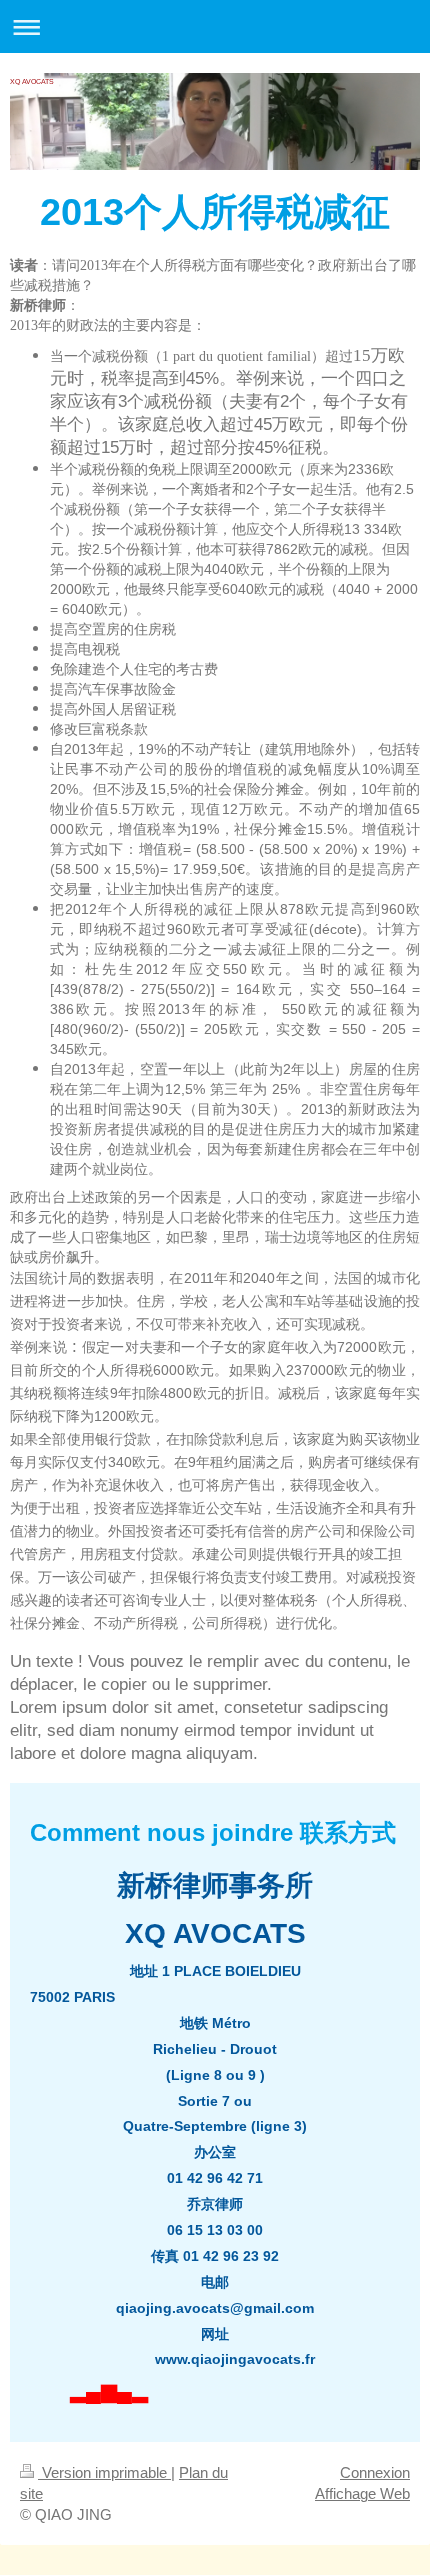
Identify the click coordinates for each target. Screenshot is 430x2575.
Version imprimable (104, 2472)
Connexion (375, 2472)
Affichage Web (362, 2493)
